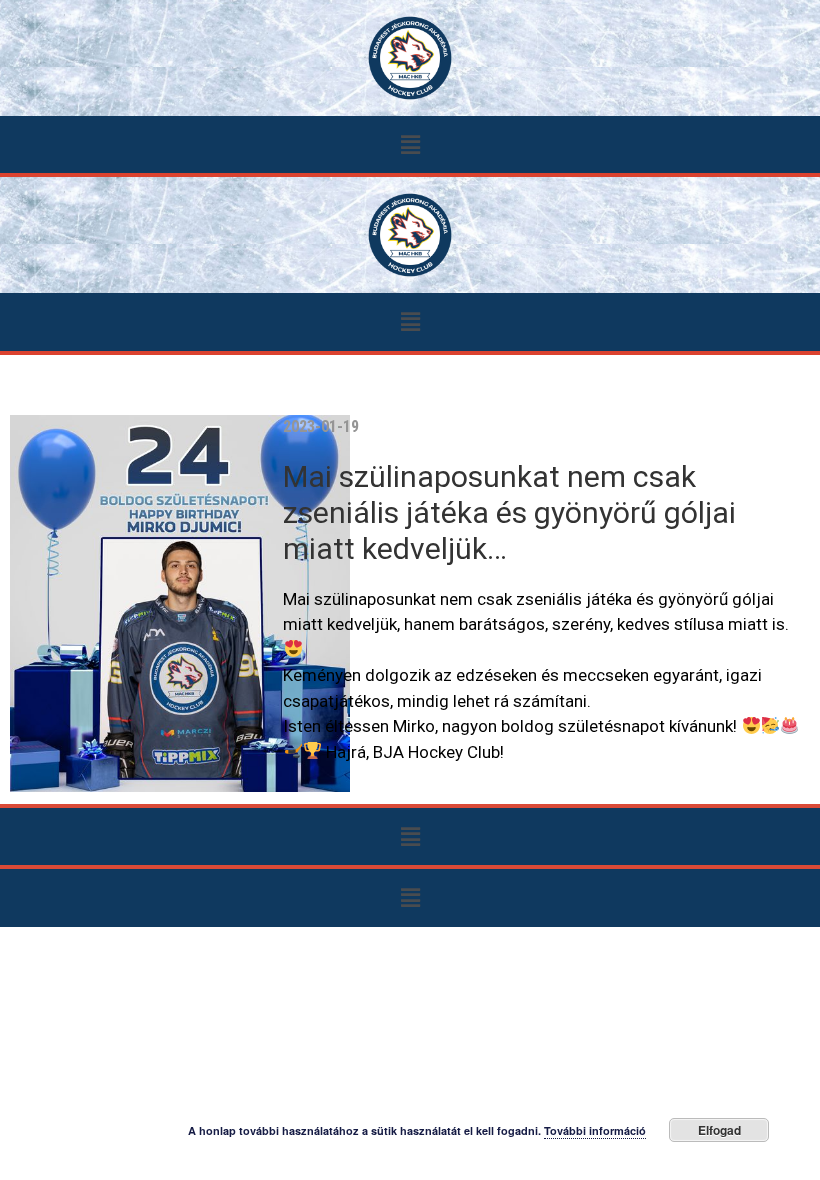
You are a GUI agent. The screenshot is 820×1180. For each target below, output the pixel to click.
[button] (410, 144)
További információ (595, 1130)
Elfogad (719, 1130)
